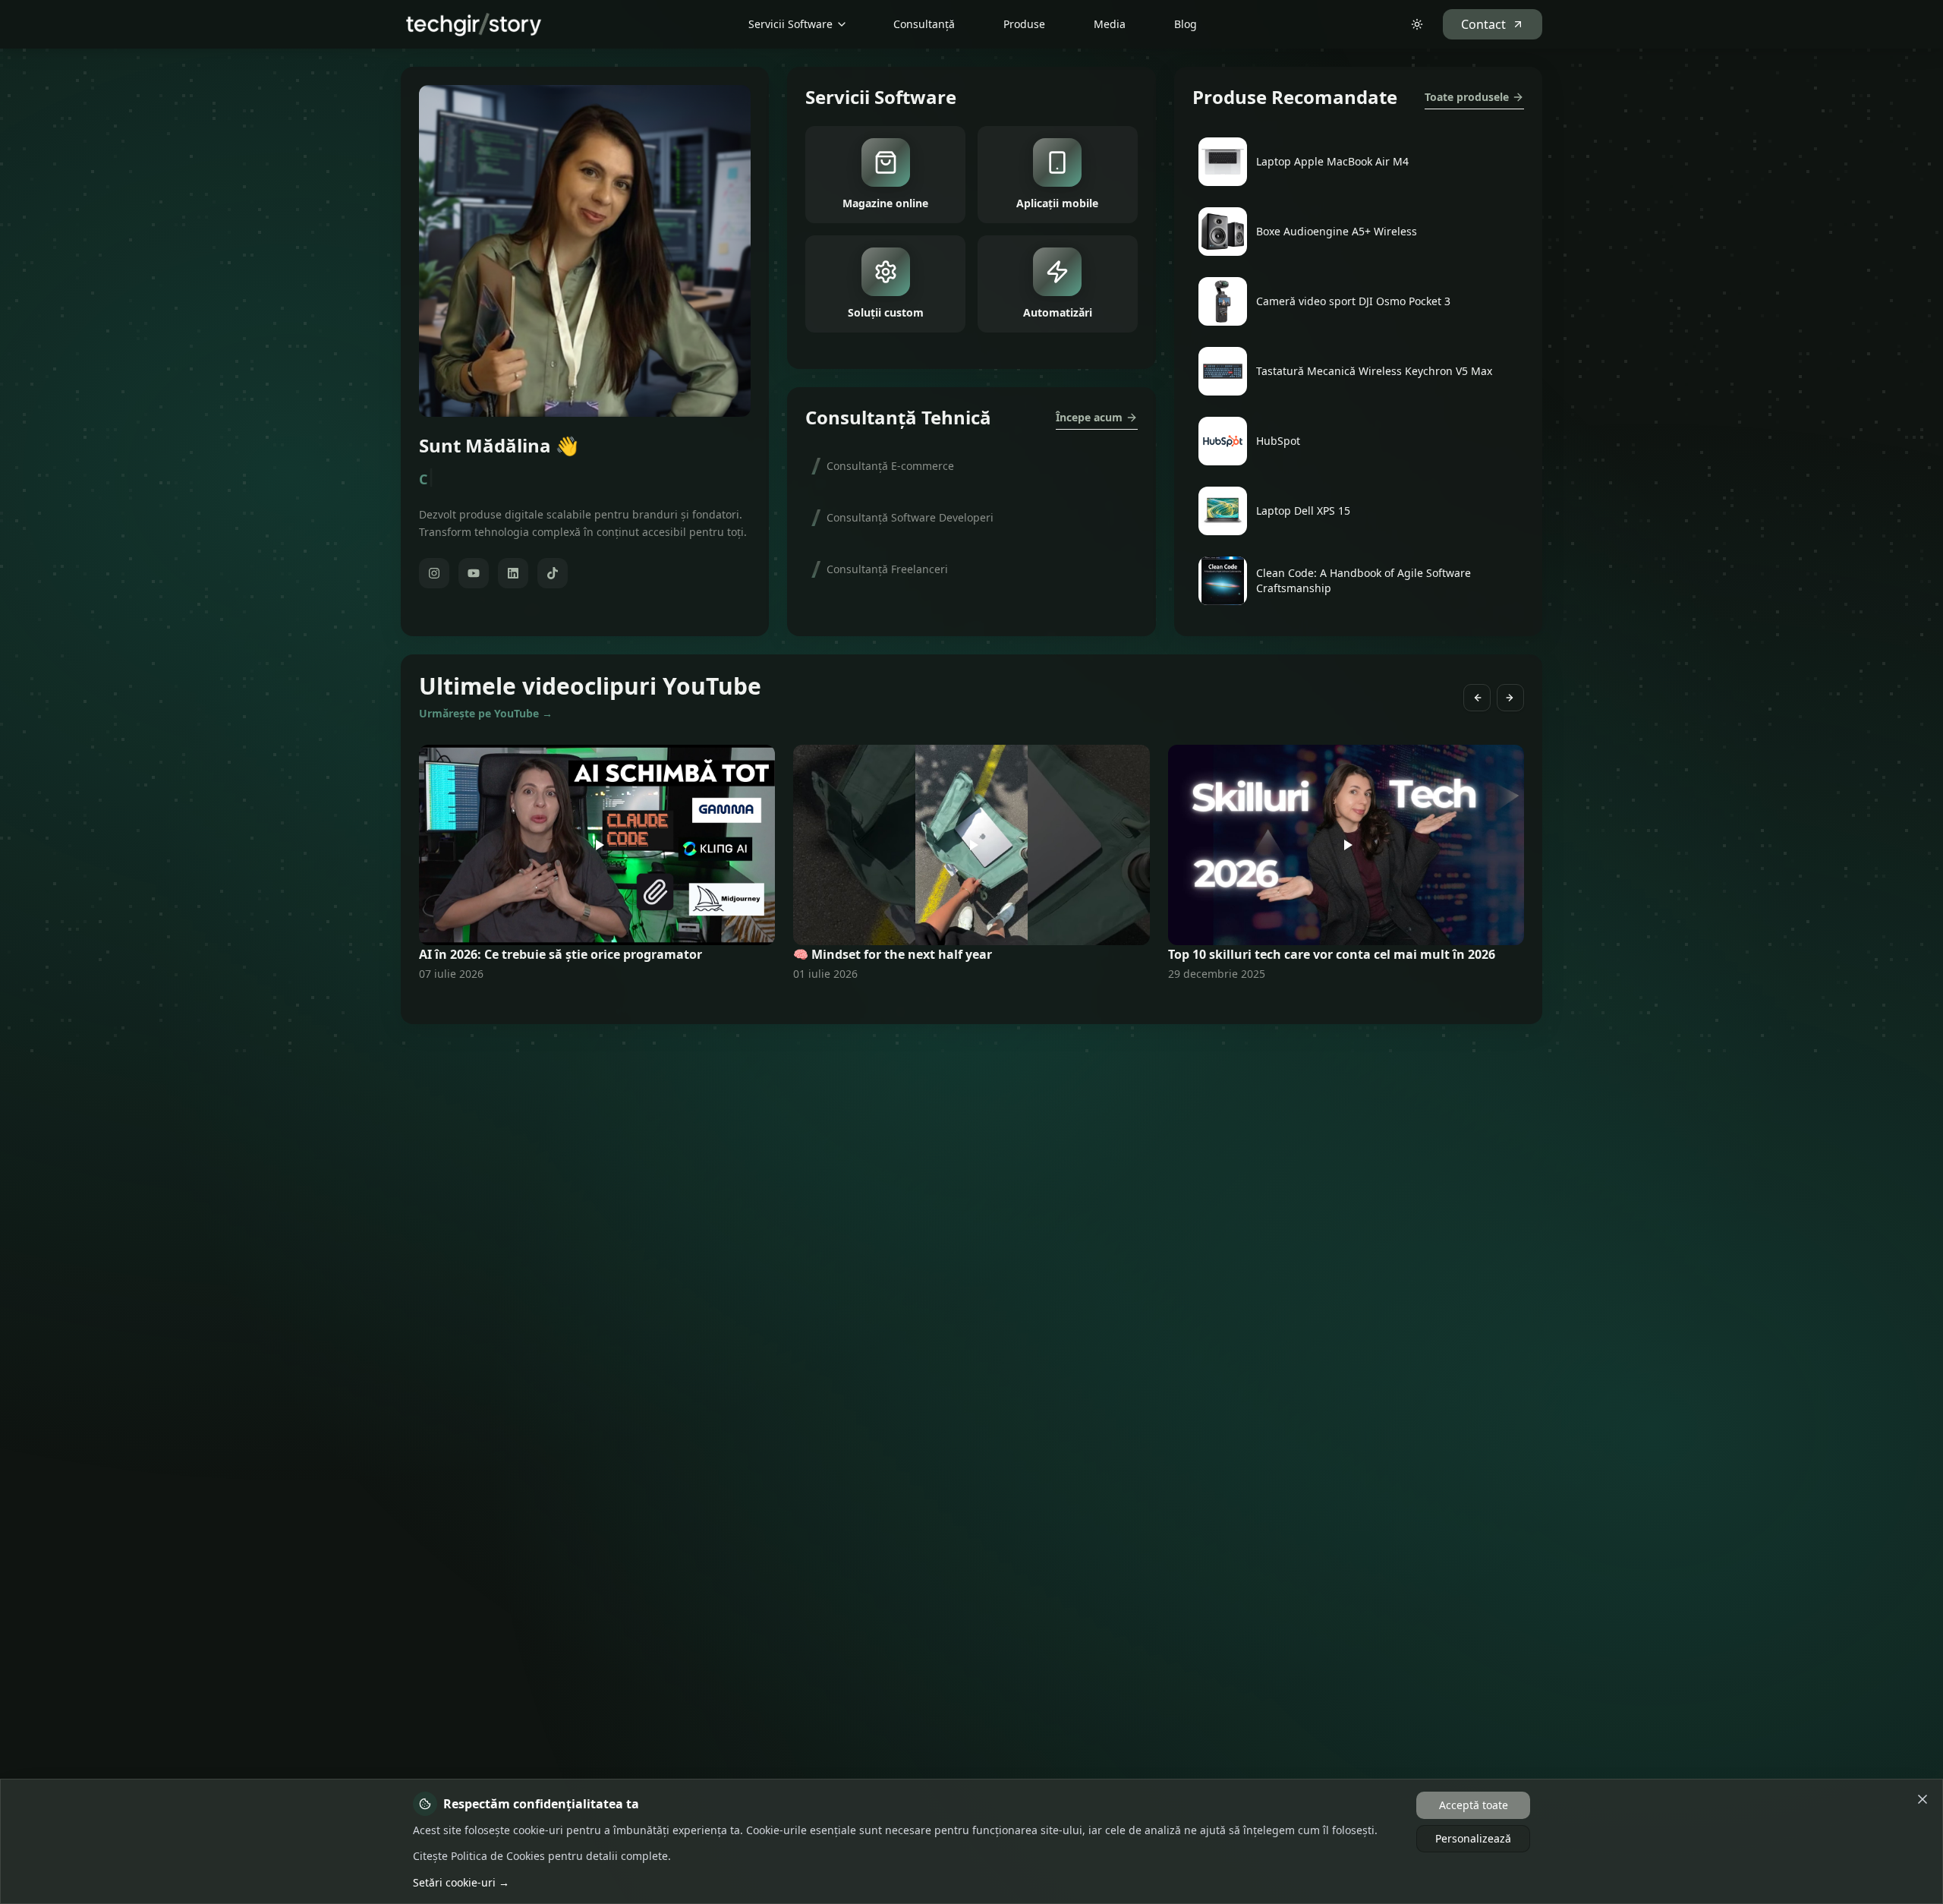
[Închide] (1923, 1799)
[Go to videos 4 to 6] (971, 1003)
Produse (1024, 24)
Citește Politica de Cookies (479, 1856)
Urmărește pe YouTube (486, 713)
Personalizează (1473, 1838)
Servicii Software (790, 24)
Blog (1186, 24)
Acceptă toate (1474, 1805)
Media (1110, 24)
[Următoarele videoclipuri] (1510, 698)
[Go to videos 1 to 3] (962, 1003)
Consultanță (924, 24)
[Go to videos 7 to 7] (981, 1003)
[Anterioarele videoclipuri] (1477, 698)
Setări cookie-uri (461, 1882)
